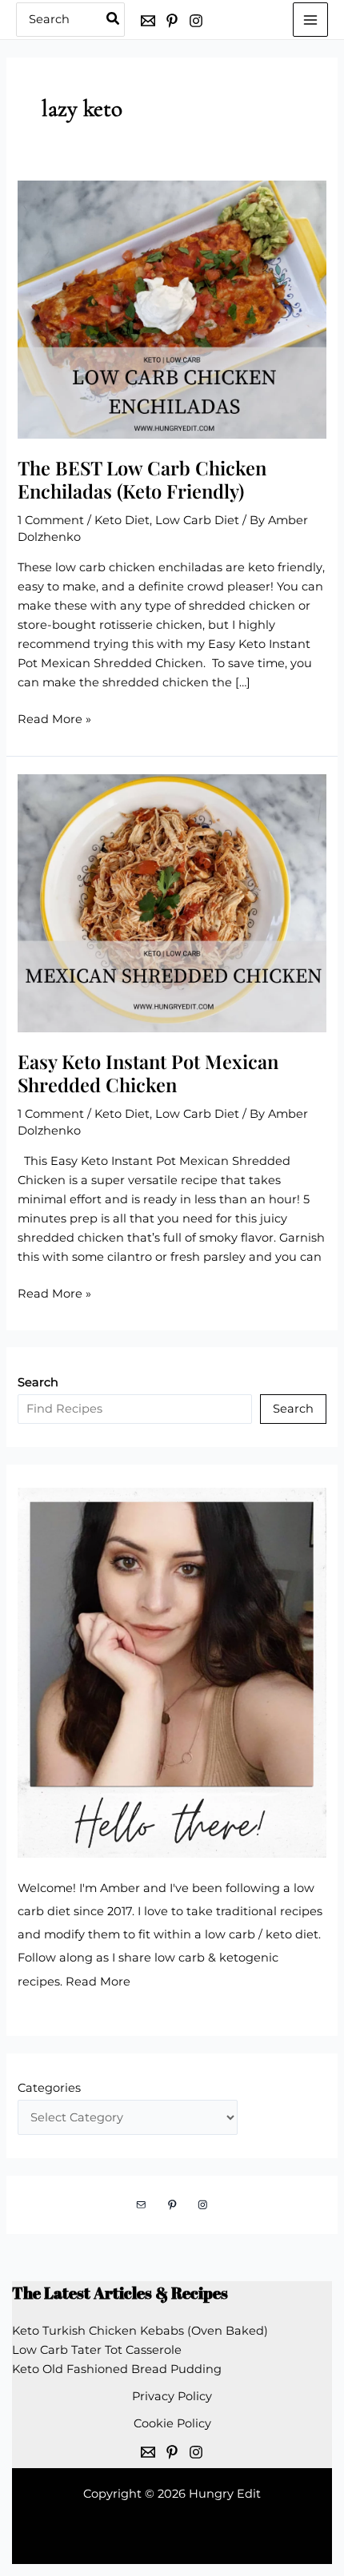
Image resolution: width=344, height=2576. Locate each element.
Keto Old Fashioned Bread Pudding (117, 2369)
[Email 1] (148, 2452)
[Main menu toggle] (310, 20)
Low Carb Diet (197, 520)
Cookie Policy (172, 2423)
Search (293, 1409)
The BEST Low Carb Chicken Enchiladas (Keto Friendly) (142, 479)
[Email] (148, 21)
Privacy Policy (172, 2396)
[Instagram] (196, 21)
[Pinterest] (172, 21)
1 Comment (51, 520)
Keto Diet (122, 520)
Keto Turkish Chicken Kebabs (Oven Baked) (140, 2331)
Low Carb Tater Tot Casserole (97, 2350)
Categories (49, 2088)
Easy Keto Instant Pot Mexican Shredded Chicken (148, 1073)
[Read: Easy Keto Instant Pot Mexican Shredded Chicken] (172, 902)
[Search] (114, 20)
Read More (98, 1982)
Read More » (54, 720)
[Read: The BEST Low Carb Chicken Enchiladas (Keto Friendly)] (172, 308)
